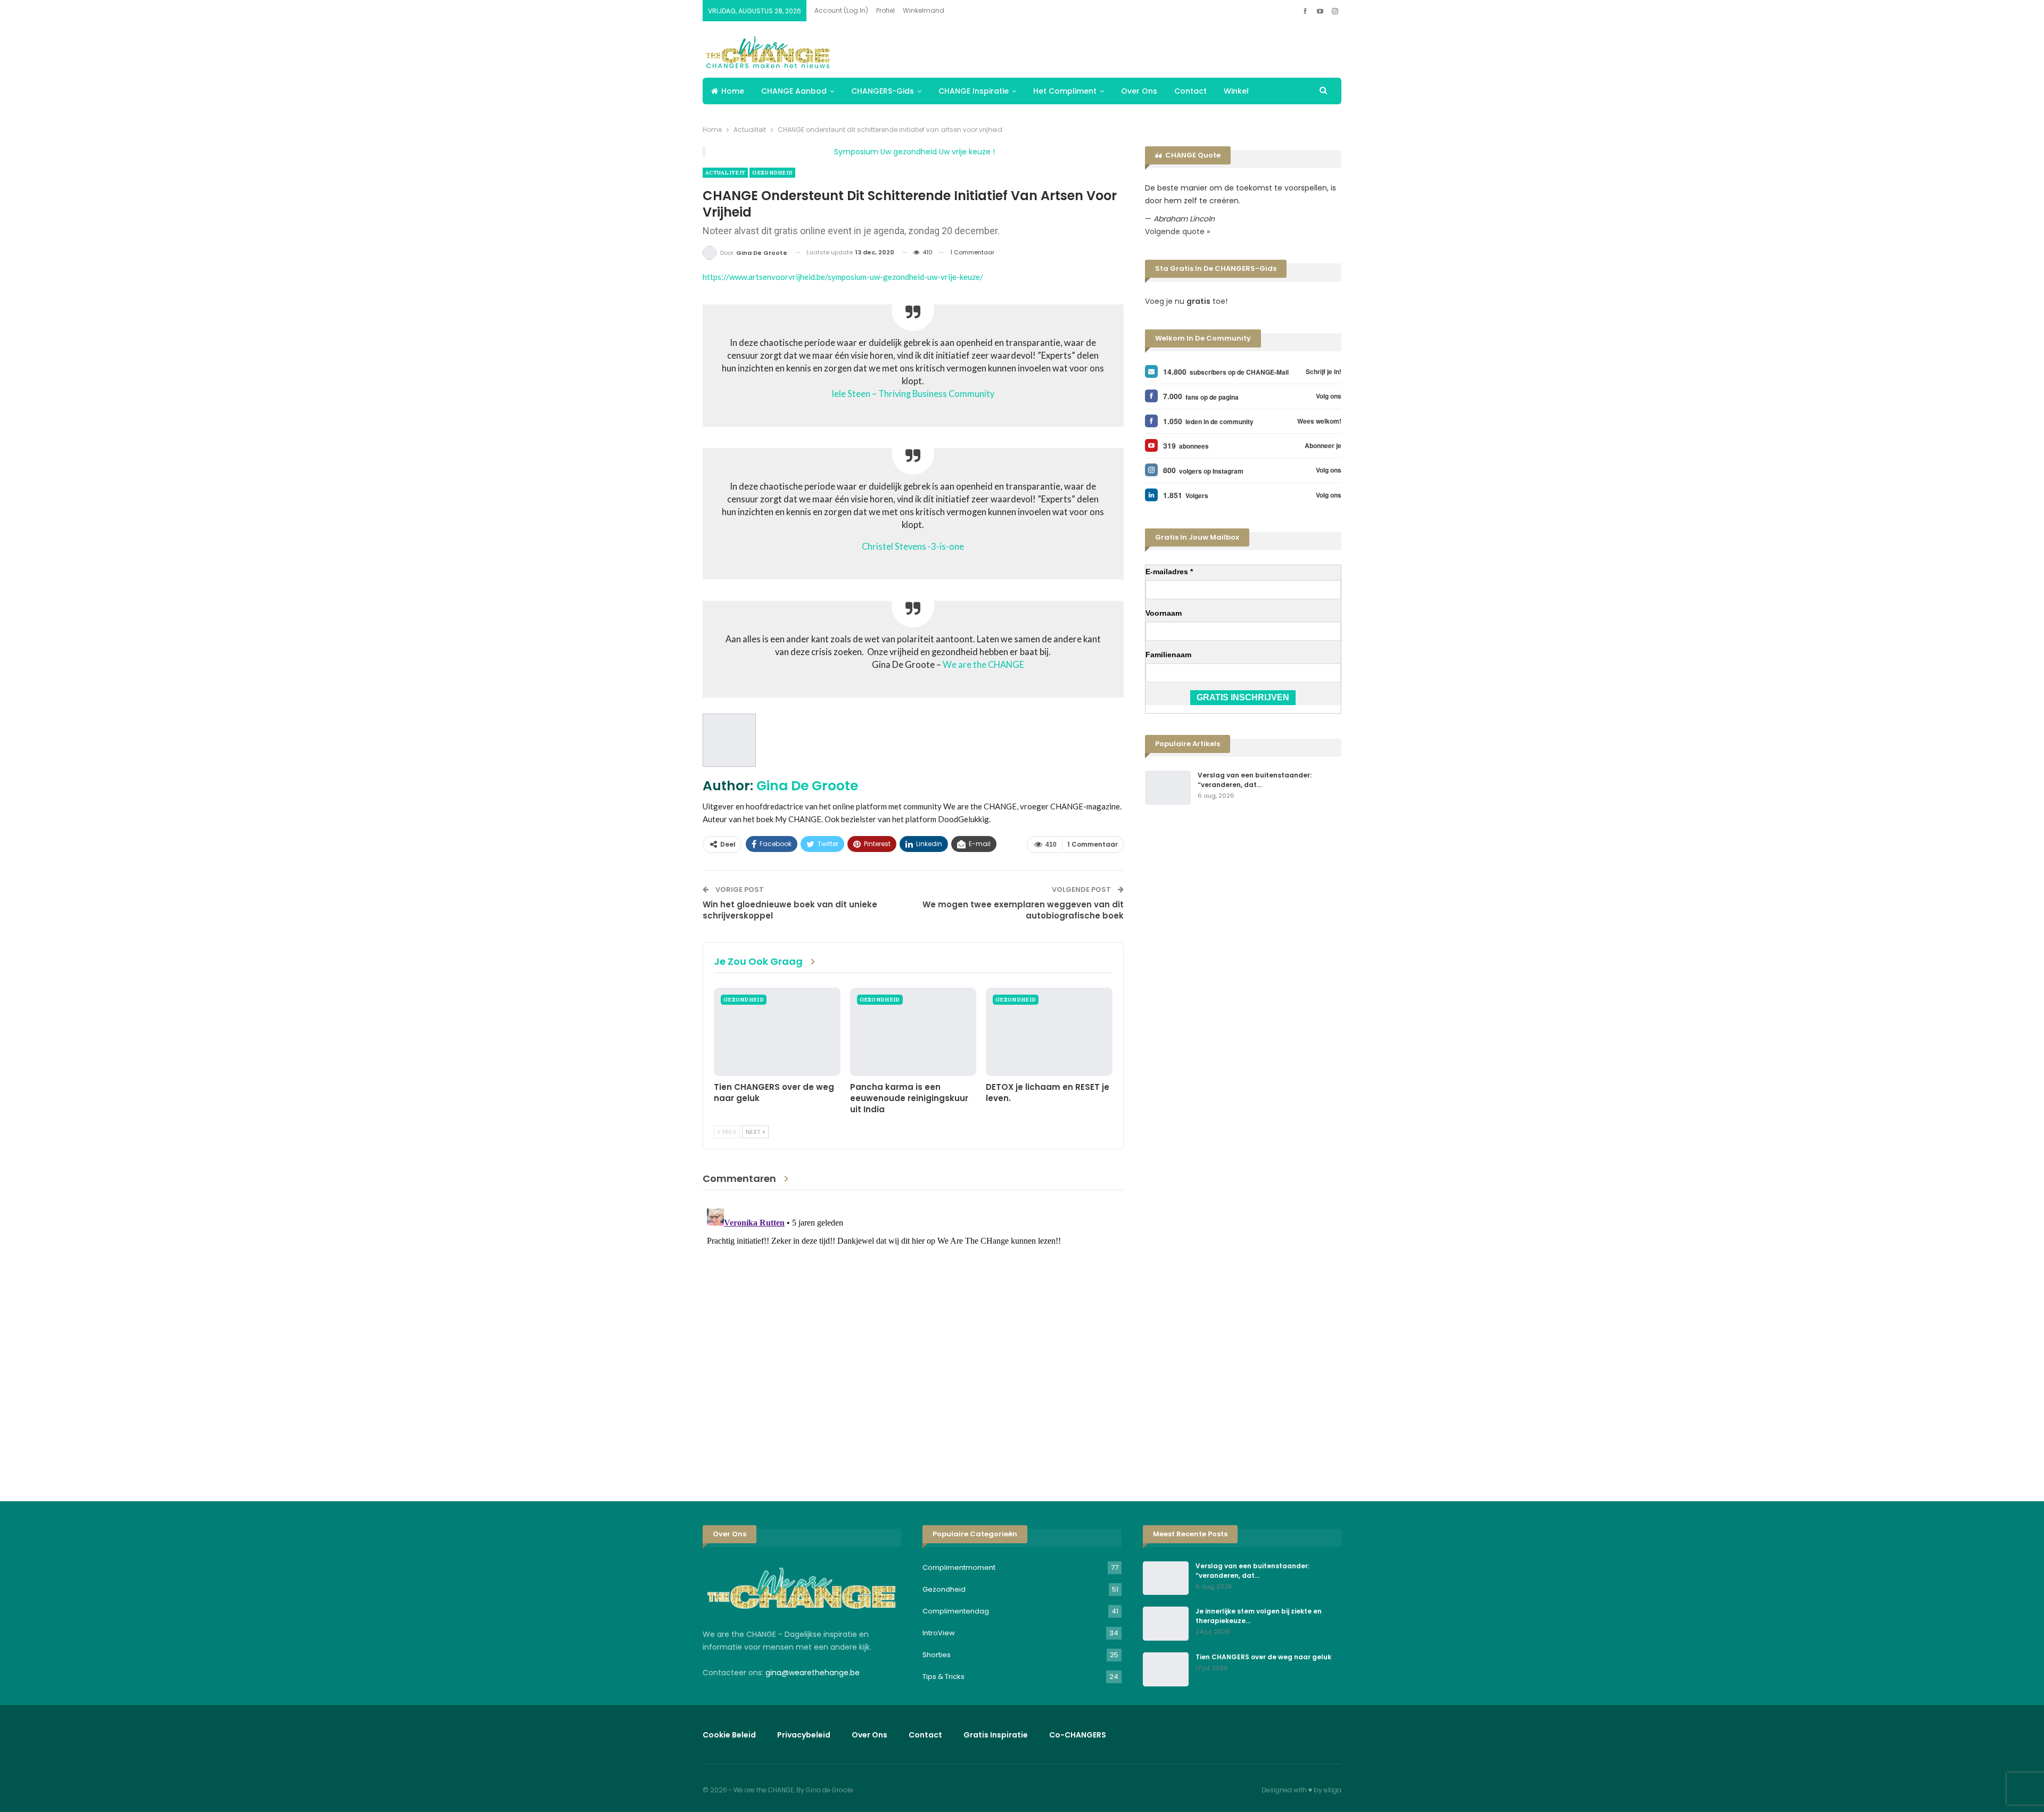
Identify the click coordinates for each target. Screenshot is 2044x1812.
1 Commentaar (972, 252)
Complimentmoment (959, 1567)
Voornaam (1164, 613)
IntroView (939, 1633)
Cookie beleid (729, 1735)
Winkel (1236, 91)
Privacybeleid (804, 1735)
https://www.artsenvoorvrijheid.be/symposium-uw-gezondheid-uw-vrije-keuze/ (843, 277)
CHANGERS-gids (883, 91)
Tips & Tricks (943, 1677)
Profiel (885, 10)
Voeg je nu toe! (1186, 301)
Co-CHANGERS (1078, 1735)
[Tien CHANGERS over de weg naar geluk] (777, 1032)
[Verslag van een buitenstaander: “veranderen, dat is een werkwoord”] (1168, 788)
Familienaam (1168, 655)
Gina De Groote (807, 786)
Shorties (937, 1655)
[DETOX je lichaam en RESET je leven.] (1049, 1032)
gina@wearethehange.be (813, 1673)
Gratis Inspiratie (996, 1735)
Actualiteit (725, 173)
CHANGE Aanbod (794, 91)
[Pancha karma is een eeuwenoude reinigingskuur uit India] (913, 1032)
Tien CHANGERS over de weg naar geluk (1263, 1657)
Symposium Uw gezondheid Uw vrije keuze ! (914, 152)
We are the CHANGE (983, 665)
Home (733, 91)
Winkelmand (924, 10)
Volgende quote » (1177, 231)
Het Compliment (1065, 91)
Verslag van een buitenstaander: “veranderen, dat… (1255, 780)
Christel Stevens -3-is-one (913, 547)
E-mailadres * (1169, 572)
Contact (1190, 91)
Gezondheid (772, 173)
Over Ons (1139, 91)
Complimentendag (956, 1611)
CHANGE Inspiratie (974, 91)
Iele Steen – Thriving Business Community (913, 394)
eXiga (1333, 1790)
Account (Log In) (841, 10)
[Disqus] (913, 1337)
